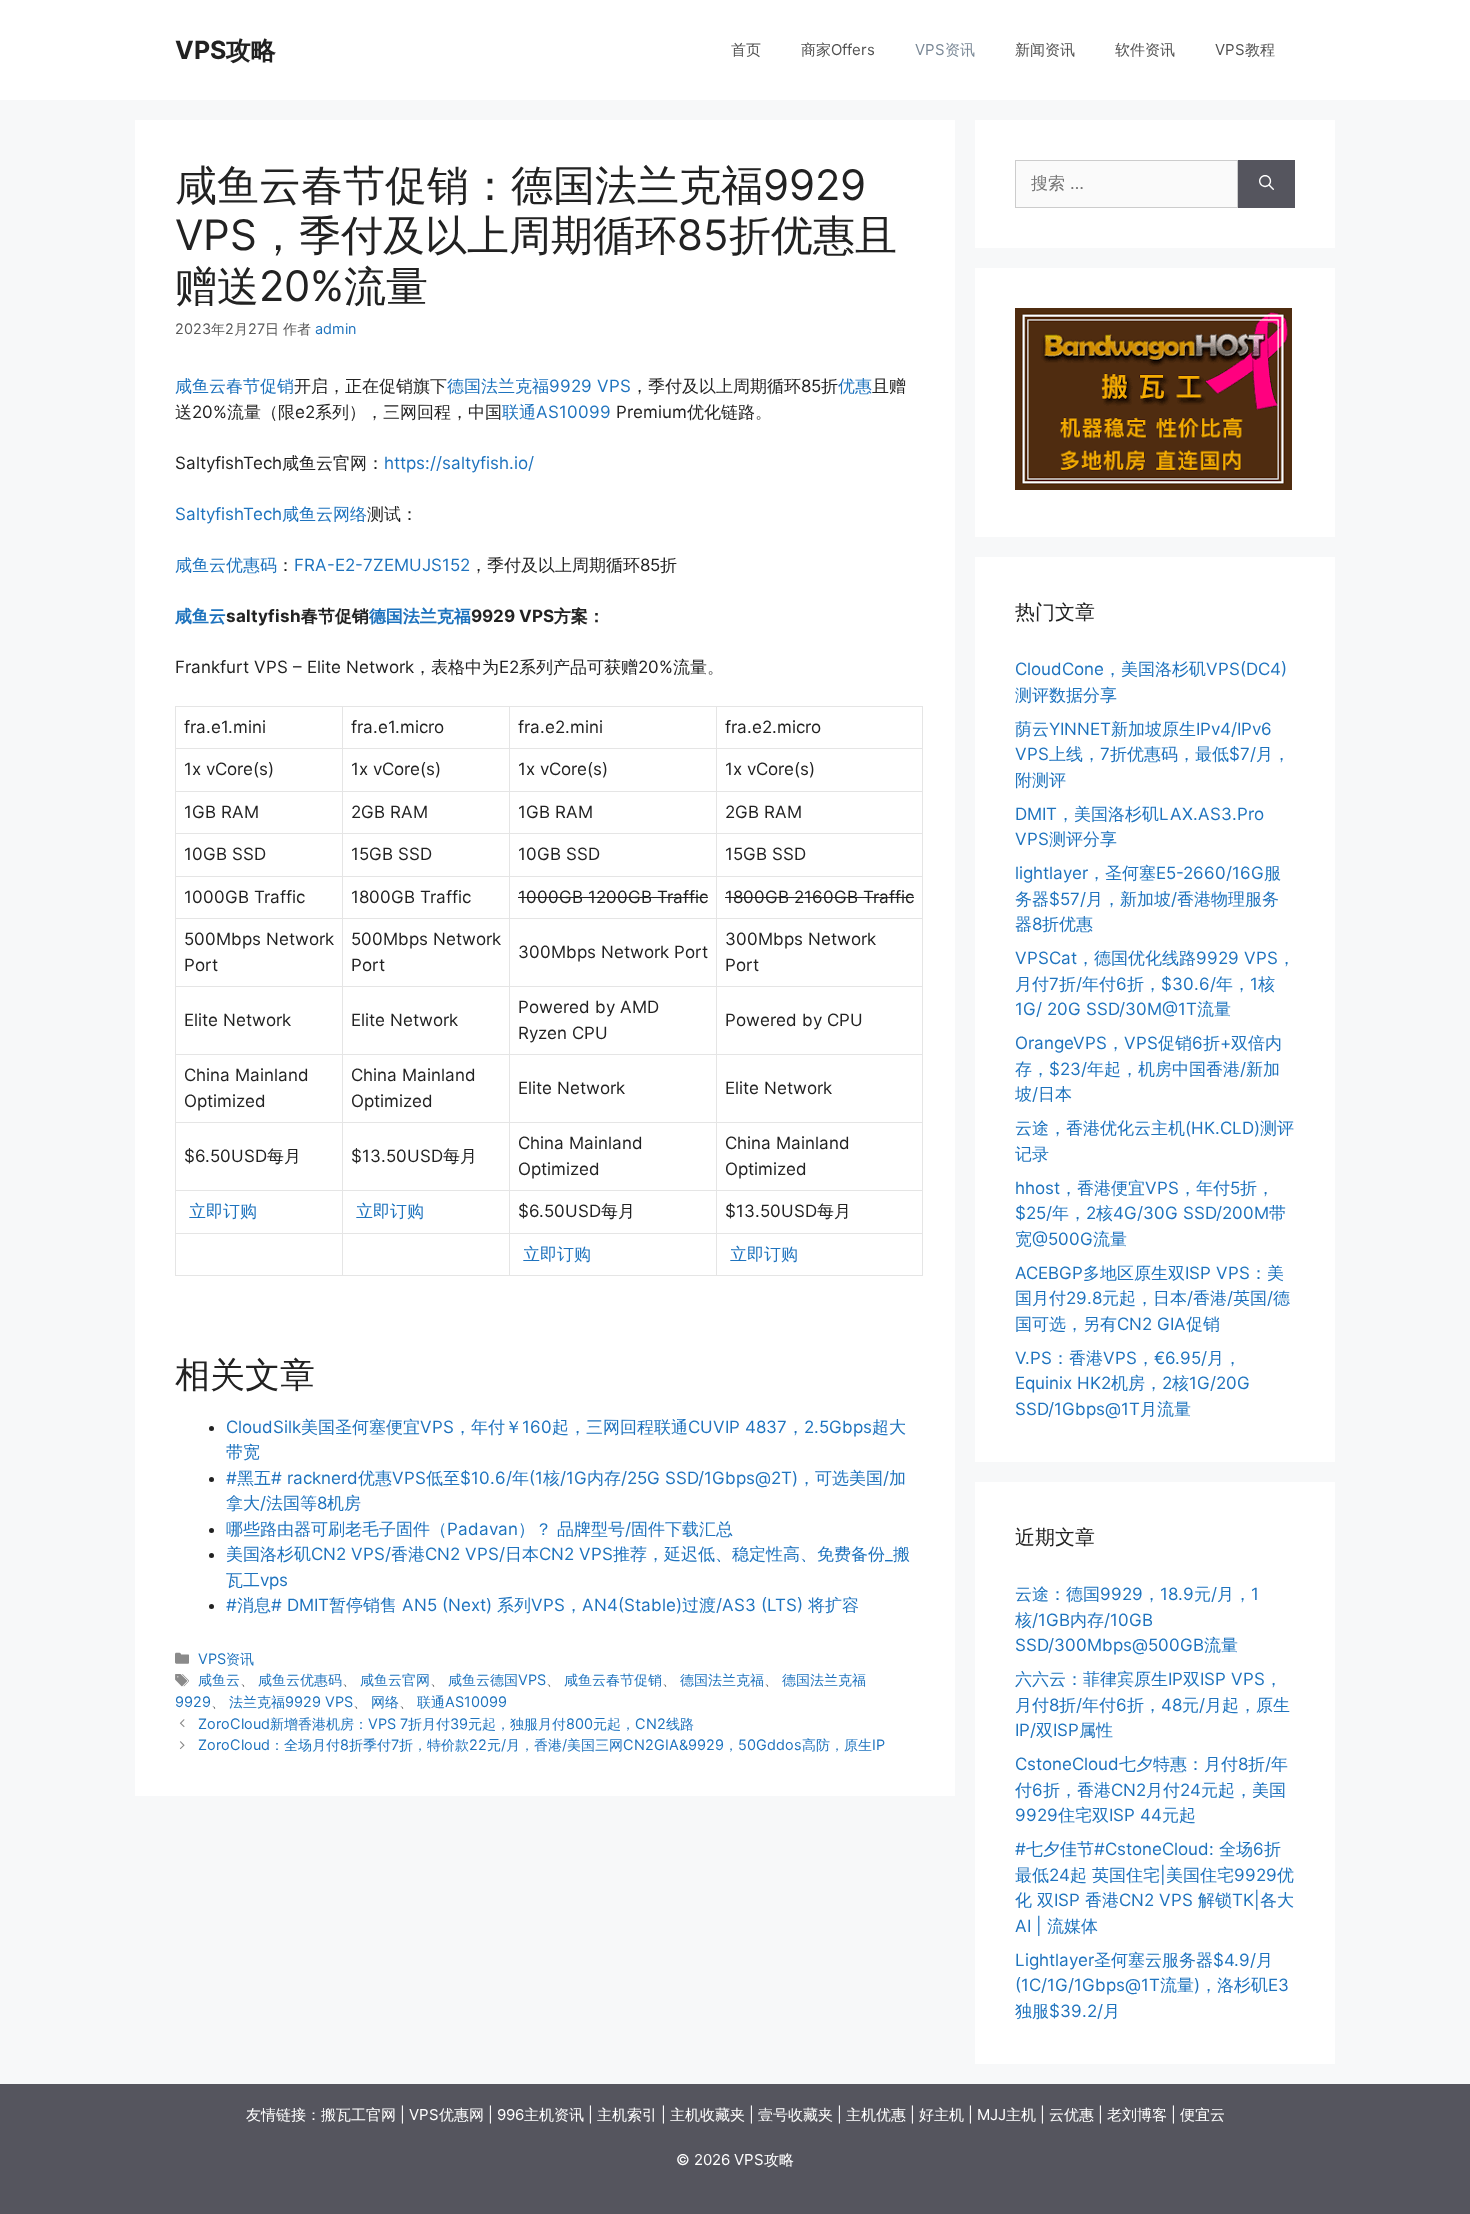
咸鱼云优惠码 (226, 565)
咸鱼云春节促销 (234, 386)
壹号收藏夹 (795, 2114)
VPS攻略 (225, 50)
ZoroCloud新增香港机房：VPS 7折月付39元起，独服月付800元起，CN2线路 (446, 1723)
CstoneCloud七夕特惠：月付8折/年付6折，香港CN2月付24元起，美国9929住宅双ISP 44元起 (1151, 1789)
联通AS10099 (556, 412)
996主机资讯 (540, 2114)
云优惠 (1071, 2114)
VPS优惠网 (446, 2114)
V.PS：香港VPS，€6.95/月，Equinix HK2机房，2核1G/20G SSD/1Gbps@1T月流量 (1132, 1383)
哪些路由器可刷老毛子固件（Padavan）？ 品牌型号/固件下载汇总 (479, 1529)
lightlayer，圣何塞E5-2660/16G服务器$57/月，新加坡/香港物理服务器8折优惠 (1148, 898)
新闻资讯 (1045, 49)
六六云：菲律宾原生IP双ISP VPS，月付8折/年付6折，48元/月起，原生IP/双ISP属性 (1152, 1704)
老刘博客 (1137, 2114)
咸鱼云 (200, 616)
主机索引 (627, 2114)
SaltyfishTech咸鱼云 (254, 514)
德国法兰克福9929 (519, 386)
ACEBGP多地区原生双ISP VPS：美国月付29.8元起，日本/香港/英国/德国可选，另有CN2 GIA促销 (1152, 1298)
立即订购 (220, 1211)
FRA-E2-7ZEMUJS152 (382, 565)
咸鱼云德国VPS (497, 1679)
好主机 (941, 2114)
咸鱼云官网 (395, 1679)
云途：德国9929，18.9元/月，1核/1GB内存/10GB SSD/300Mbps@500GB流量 (1137, 1619)
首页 (746, 49)
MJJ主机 (1006, 2114)
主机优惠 (876, 2114)
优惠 (855, 386)
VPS (614, 386)
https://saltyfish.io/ (459, 463)
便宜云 (1202, 2114)
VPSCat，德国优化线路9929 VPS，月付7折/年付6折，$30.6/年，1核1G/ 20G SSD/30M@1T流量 (1155, 983)
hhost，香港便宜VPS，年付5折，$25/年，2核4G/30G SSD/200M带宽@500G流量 (1150, 1213)
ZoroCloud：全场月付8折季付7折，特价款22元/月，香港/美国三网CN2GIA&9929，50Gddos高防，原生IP (541, 1744)
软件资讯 (1145, 49)
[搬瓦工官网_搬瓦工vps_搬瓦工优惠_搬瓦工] (1153, 484)
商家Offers (838, 49)
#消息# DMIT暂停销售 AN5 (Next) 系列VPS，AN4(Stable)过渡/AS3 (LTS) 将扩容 (542, 1605)
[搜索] (1266, 184)
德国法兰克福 (420, 616)
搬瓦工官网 (358, 2114)
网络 (350, 514)
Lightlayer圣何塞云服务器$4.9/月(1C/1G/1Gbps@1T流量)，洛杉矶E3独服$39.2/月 (1152, 1985)
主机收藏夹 (707, 2114)
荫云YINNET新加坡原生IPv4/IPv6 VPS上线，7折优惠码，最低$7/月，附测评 (1152, 754)
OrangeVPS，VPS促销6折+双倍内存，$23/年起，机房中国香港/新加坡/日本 (1148, 1068)
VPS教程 (1245, 49)
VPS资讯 (945, 49)
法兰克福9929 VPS (291, 1701)
